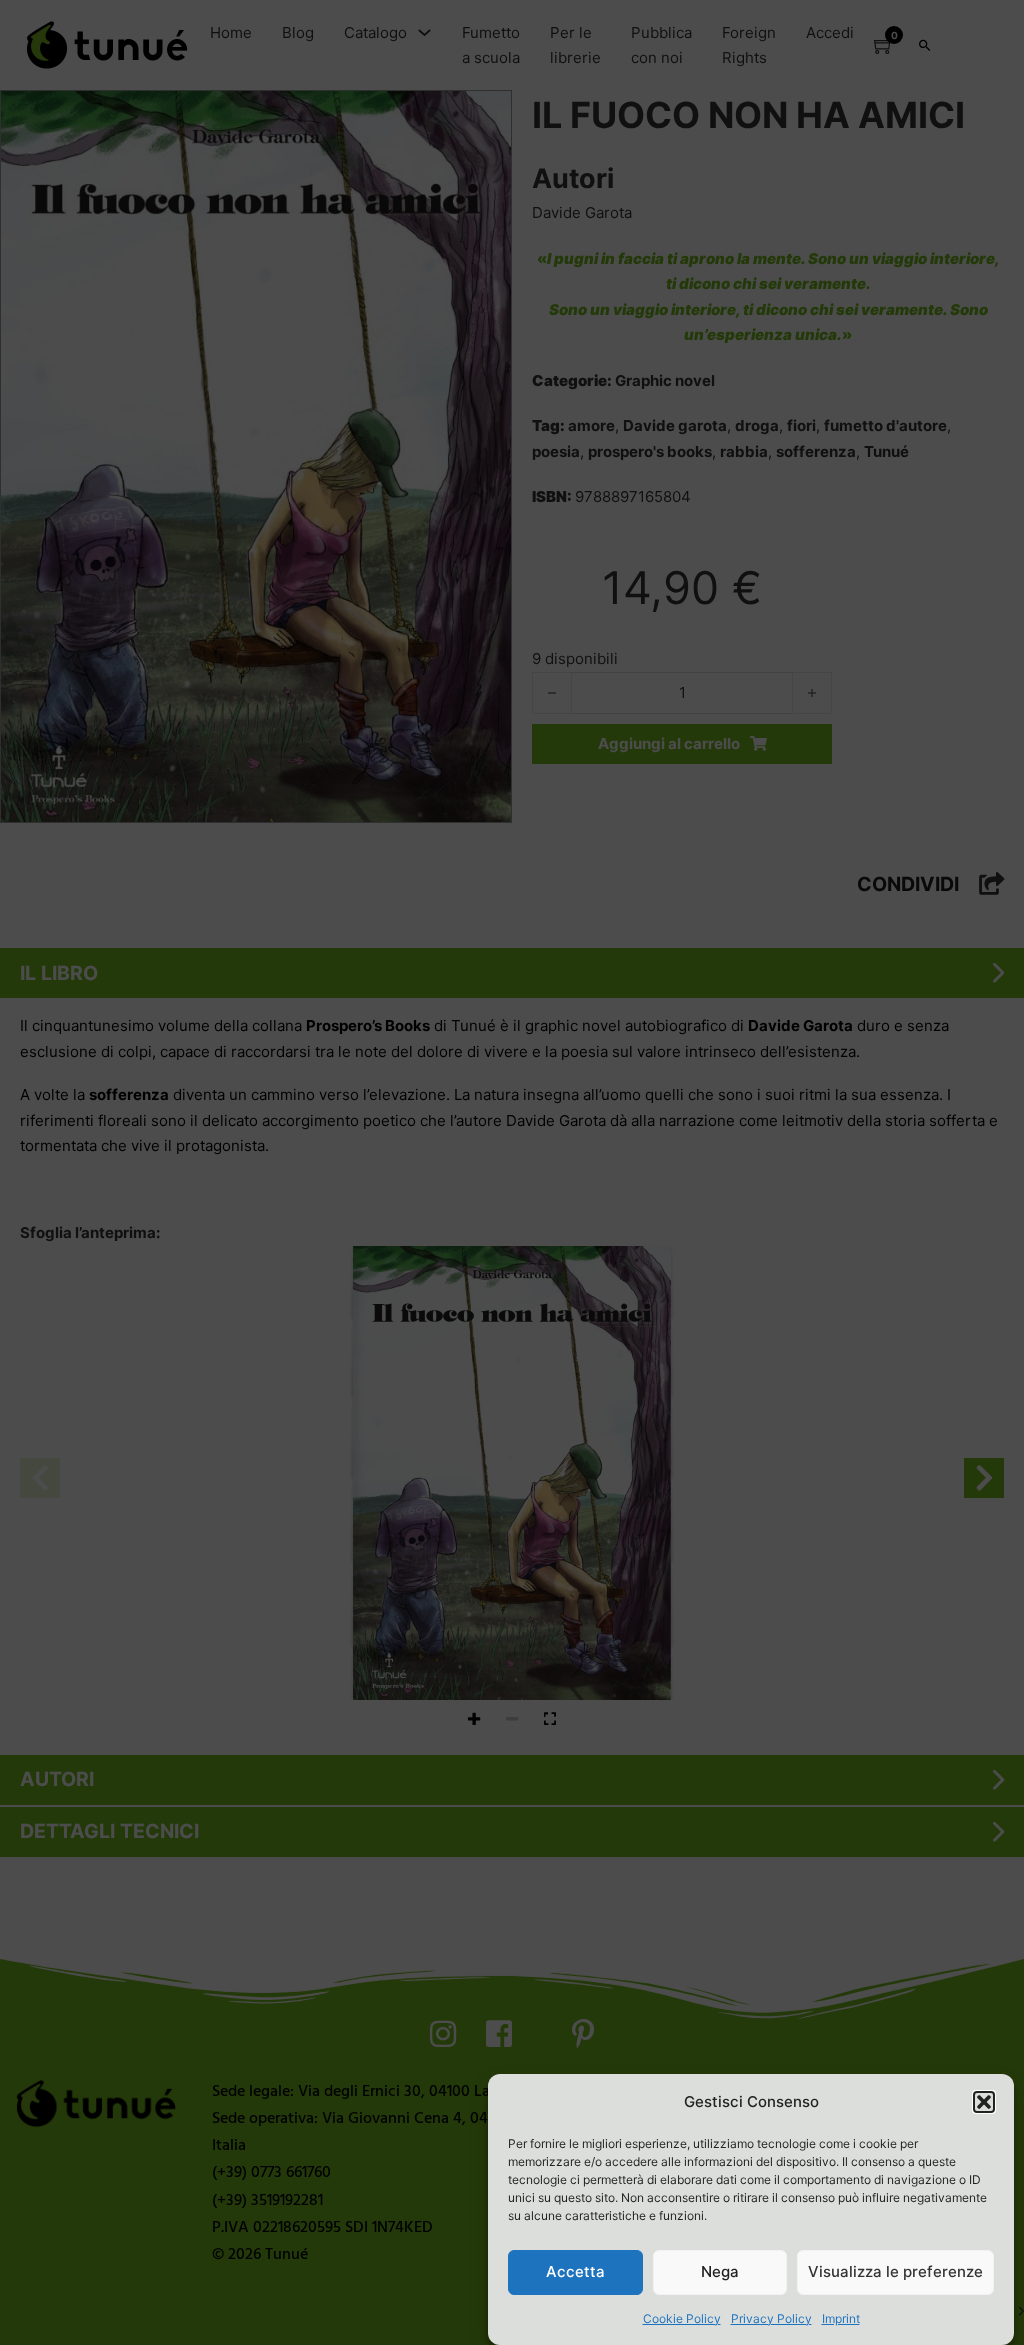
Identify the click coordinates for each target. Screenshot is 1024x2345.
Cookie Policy (682, 2318)
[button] (984, 2102)
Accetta (575, 2271)
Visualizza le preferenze (895, 2271)
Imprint (841, 2318)
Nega (720, 2271)
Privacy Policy (771, 2318)
